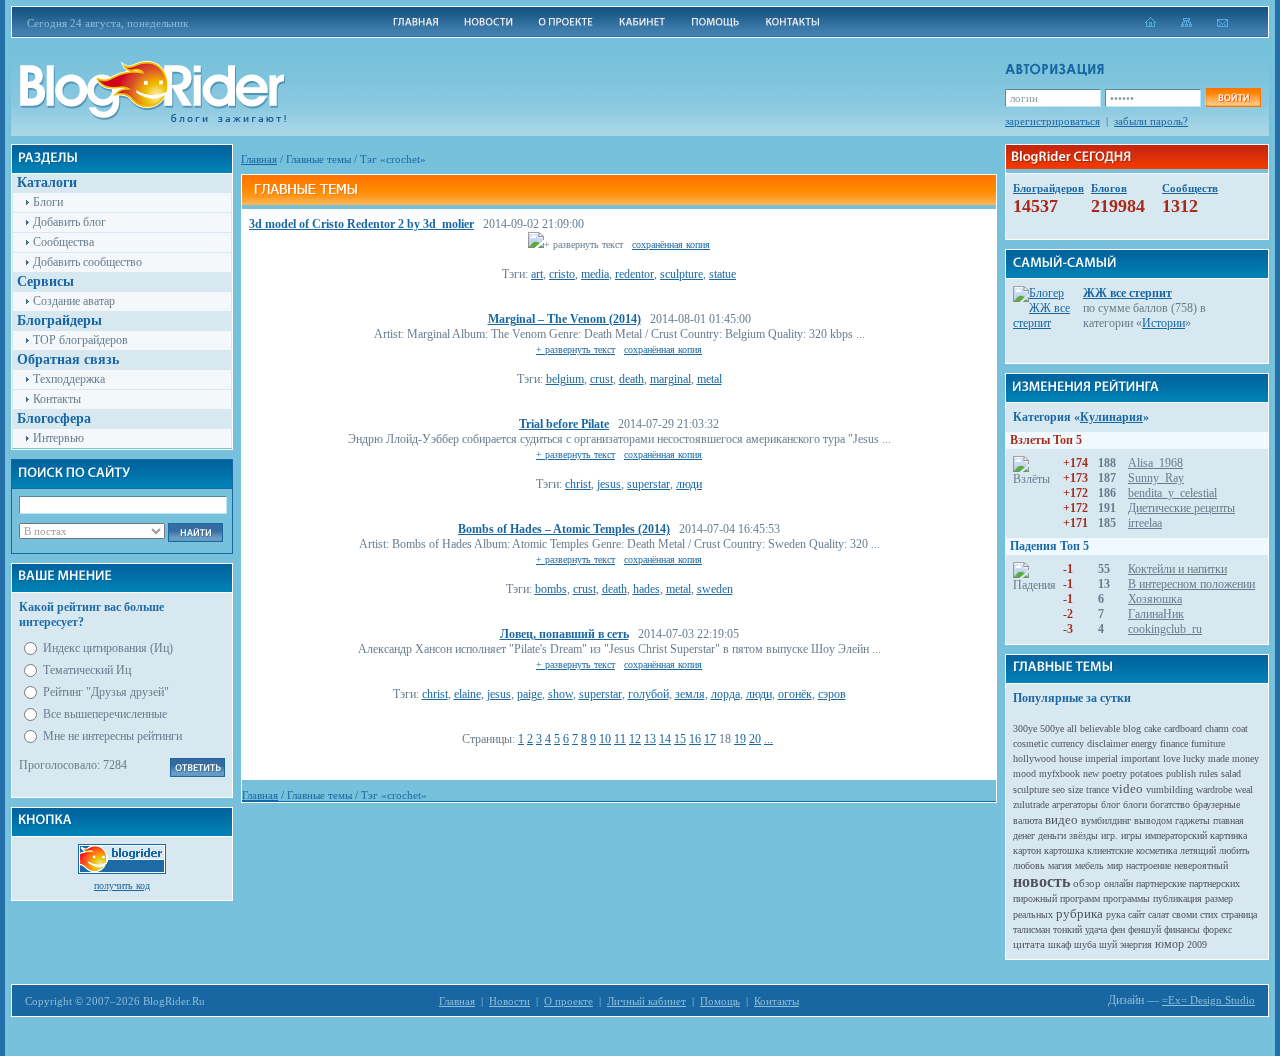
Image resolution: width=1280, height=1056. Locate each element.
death (631, 379)
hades (646, 589)
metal (709, 379)
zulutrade (1031, 804)
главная (1228, 820)
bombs (551, 589)
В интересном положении (1191, 584)
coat (1240, 728)
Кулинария (1111, 417)
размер (1219, 898)
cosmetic (1030, 743)
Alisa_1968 (1155, 463)
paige (529, 694)
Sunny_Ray (1156, 478)
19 (740, 739)
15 (680, 739)
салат (1158, 914)
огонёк (795, 694)
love (1171, 758)
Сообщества (63, 242)
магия (1060, 865)
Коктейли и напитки (1177, 569)
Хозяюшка (1155, 599)
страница (1239, 914)
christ (578, 484)
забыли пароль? (1151, 121)
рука (1115, 914)
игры (1131, 835)
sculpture (681, 274)
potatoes (1146, 773)
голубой (648, 694)
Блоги (48, 202)
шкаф (1059, 944)
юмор (1169, 944)
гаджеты (1192, 820)
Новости (509, 1001)
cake (1152, 728)
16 (695, 739)
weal (1244, 789)
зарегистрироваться (1052, 121)
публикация (1177, 898)
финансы (1182, 929)
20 (755, 739)
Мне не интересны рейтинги (112, 736)
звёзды (1083, 835)
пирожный (1035, 898)
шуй (1108, 944)
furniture (1208, 743)
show (560, 694)
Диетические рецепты (1181, 508)
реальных (1033, 914)
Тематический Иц (87, 670)
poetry (1114, 773)
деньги (1052, 835)
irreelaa (1145, 523)
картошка (1064, 850)
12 (635, 739)
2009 (1197, 944)
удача (1096, 929)
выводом (1153, 820)
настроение (1148, 865)
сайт (1136, 914)
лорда (725, 694)
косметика (1156, 850)
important (1140, 758)
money (1245, 758)
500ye (1052, 728)
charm (1217, 728)
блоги (1135, 804)
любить (1234, 850)
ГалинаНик (1156, 614)
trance (1097, 789)
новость (1041, 881)
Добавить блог (69, 222)
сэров (832, 694)
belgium (565, 379)
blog (1132, 728)
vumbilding (1169, 789)
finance (1174, 743)
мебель (1089, 865)
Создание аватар (74, 301)
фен (1117, 929)
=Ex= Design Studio (1208, 1000)
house (1070, 758)
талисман (1031, 929)
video (1127, 788)
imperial (1101, 758)
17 (710, 739)
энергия (1136, 944)
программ (1080, 898)
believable (1100, 728)
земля (690, 694)
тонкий (1067, 929)
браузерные (1216, 804)
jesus (609, 484)
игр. (1109, 835)
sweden (715, 589)
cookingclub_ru (1165, 629)
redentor (634, 274)
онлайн (1118, 883)
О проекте (568, 1001)
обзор (1087, 883)
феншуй (1144, 929)
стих (1209, 914)
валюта (1027, 820)
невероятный (1201, 865)
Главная (259, 159)
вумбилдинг (1106, 820)
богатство (1170, 804)
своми (1184, 914)
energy (1144, 743)
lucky (1194, 758)
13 (650, 739)
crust (601, 379)
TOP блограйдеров (80, 340)
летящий (1198, 850)
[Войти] (1233, 97)
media (595, 274)
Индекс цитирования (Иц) (108, 648)
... (768, 739)
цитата (1029, 944)
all (1072, 728)
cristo (562, 274)
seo (1058, 789)
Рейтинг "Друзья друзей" (106, 692)
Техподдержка (69, 379)
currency (1067, 743)
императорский (1176, 835)
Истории (1163, 323)
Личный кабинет (646, 1001)
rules (1208, 773)
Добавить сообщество (87, 262)
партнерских (1214, 883)
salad (1231, 773)
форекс (1217, 929)
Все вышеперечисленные (105, 714)
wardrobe (1214, 789)
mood (1024, 773)
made (1218, 758)
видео (1061, 819)
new (1091, 773)
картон (1027, 850)
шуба (1085, 944)
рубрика (1079, 913)
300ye (1025, 728)
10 (605, 739)
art (537, 274)
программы (1126, 898)
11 (620, 739)
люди (689, 484)
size (1075, 789)
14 (665, 739)
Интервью (58, 438)
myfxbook (1059, 773)
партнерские (1161, 883)
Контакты (57, 399)
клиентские (1110, 850)
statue (722, 274)
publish (1181, 773)
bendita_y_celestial (1172, 493)
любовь (1029, 865)
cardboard (1183, 728)
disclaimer (1107, 743)
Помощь (720, 1001)
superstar (648, 484)
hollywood (1034, 758)
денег (1024, 835)
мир (1115, 865)
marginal (670, 379)
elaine (467, 694)
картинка (1228, 835)
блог (1110, 804)
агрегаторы (1075, 804)
